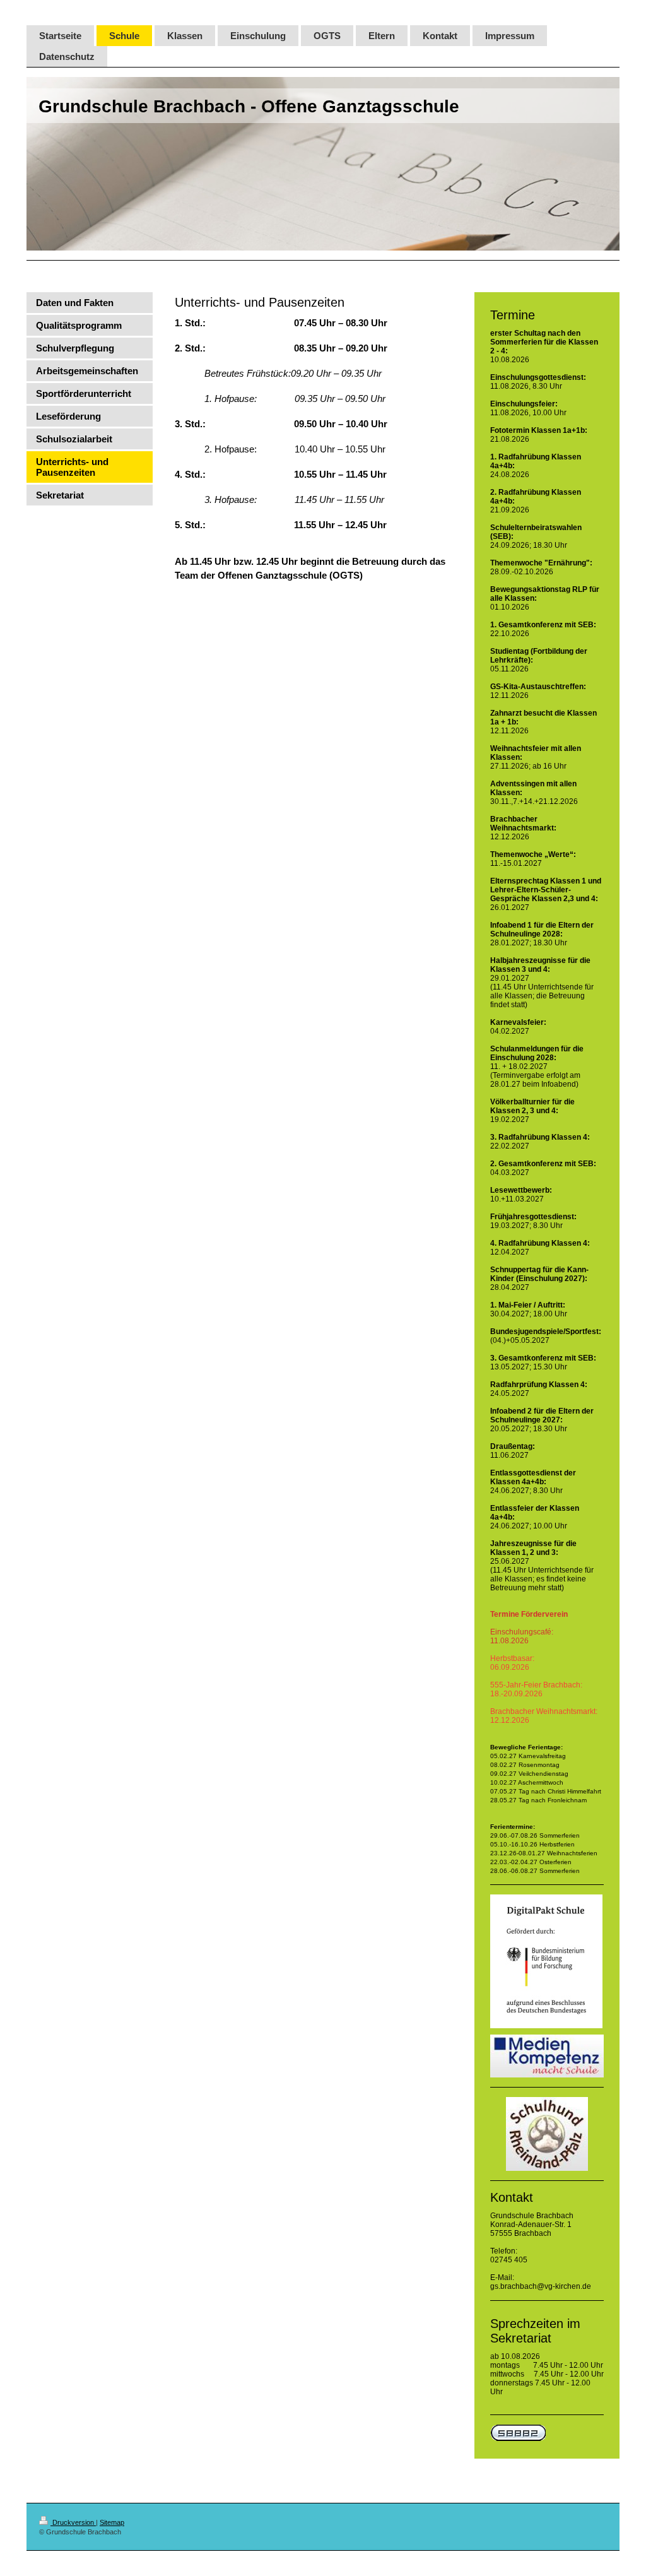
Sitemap (112, 2522)
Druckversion (73, 2522)
